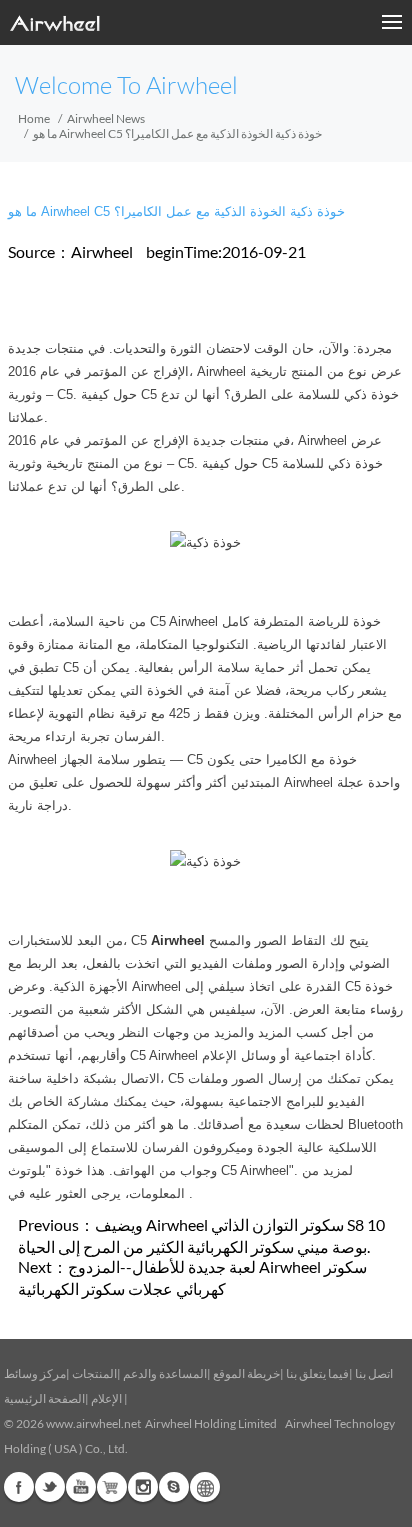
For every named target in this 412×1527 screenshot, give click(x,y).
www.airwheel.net (93, 1423)
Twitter (50, 1487)
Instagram (143, 1487)
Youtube (81, 1487)
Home (34, 118)
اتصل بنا (374, 1373)
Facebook (19, 1487)
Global (205, 1487)
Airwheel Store (112, 1487)
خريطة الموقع (246, 1373)
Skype (174, 1487)
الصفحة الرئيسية (44, 1398)
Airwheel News (106, 118)
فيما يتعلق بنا (317, 1373)
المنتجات (94, 1373)
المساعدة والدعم (165, 1373)
